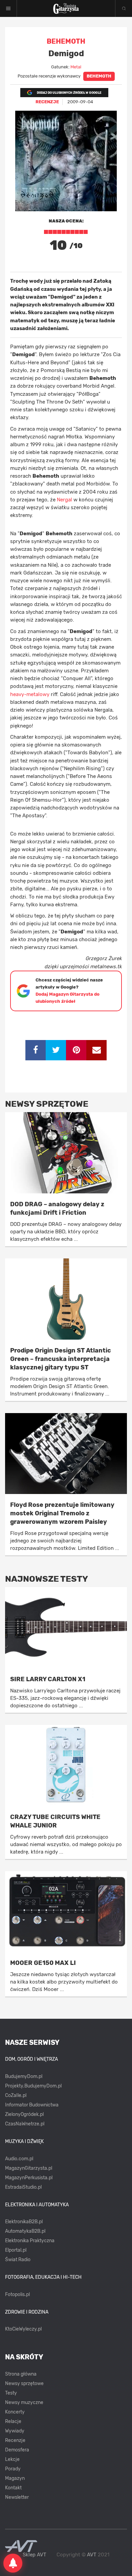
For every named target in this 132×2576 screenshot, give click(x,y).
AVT (92, 2555)
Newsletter (17, 2497)
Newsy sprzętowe (24, 2384)
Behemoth (99, 76)
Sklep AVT (35, 2555)
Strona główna (21, 2374)
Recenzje (15, 2440)
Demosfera (17, 2450)
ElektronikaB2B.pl (24, 2222)
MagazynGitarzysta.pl (29, 2168)
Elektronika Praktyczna (30, 2241)
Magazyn (15, 2478)
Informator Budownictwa (32, 2105)
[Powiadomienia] (13, 2563)
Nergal (64, 500)
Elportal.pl (16, 2250)
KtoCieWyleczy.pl (23, 2329)
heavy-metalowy (30, 694)
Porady (13, 2469)
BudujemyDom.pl (24, 2076)
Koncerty (15, 2412)
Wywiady (15, 2431)
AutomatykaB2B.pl (25, 2231)
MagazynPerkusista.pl (29, 2178)
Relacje (13, 2421)
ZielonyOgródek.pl (24, 2114)
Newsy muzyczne (24, 2402)
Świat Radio (18, 2260)
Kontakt (13, 2488)
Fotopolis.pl (17, 2294)
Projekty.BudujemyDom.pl (33, 2086)
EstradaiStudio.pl (23, 2187)
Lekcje (12, 2459)
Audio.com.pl (19, 2159)
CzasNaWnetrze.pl (25, 2124)
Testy (11, 2393)
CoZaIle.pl (16, 2095)
